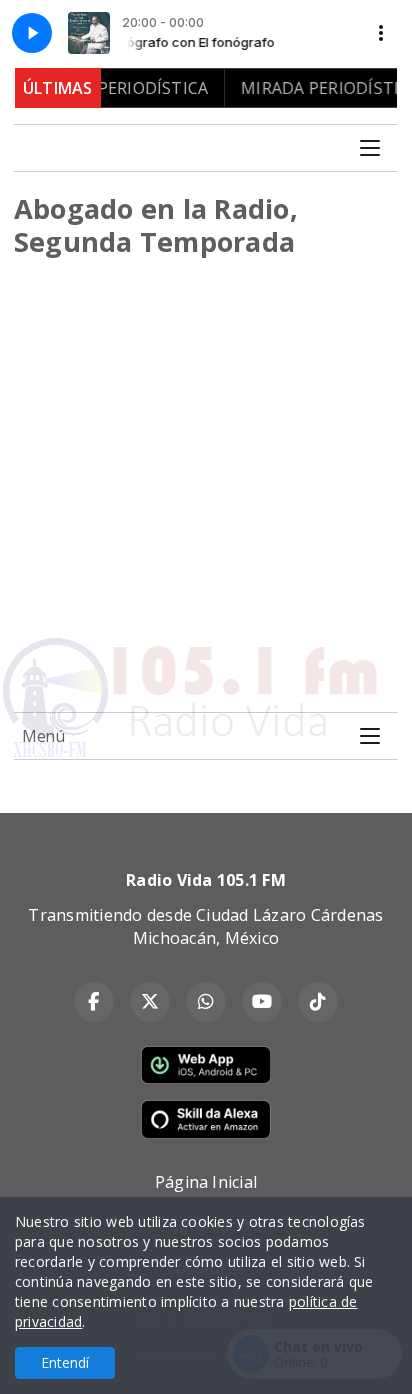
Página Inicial (206, 1182)
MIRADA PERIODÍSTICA (110, 88)
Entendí (65, 1362)
